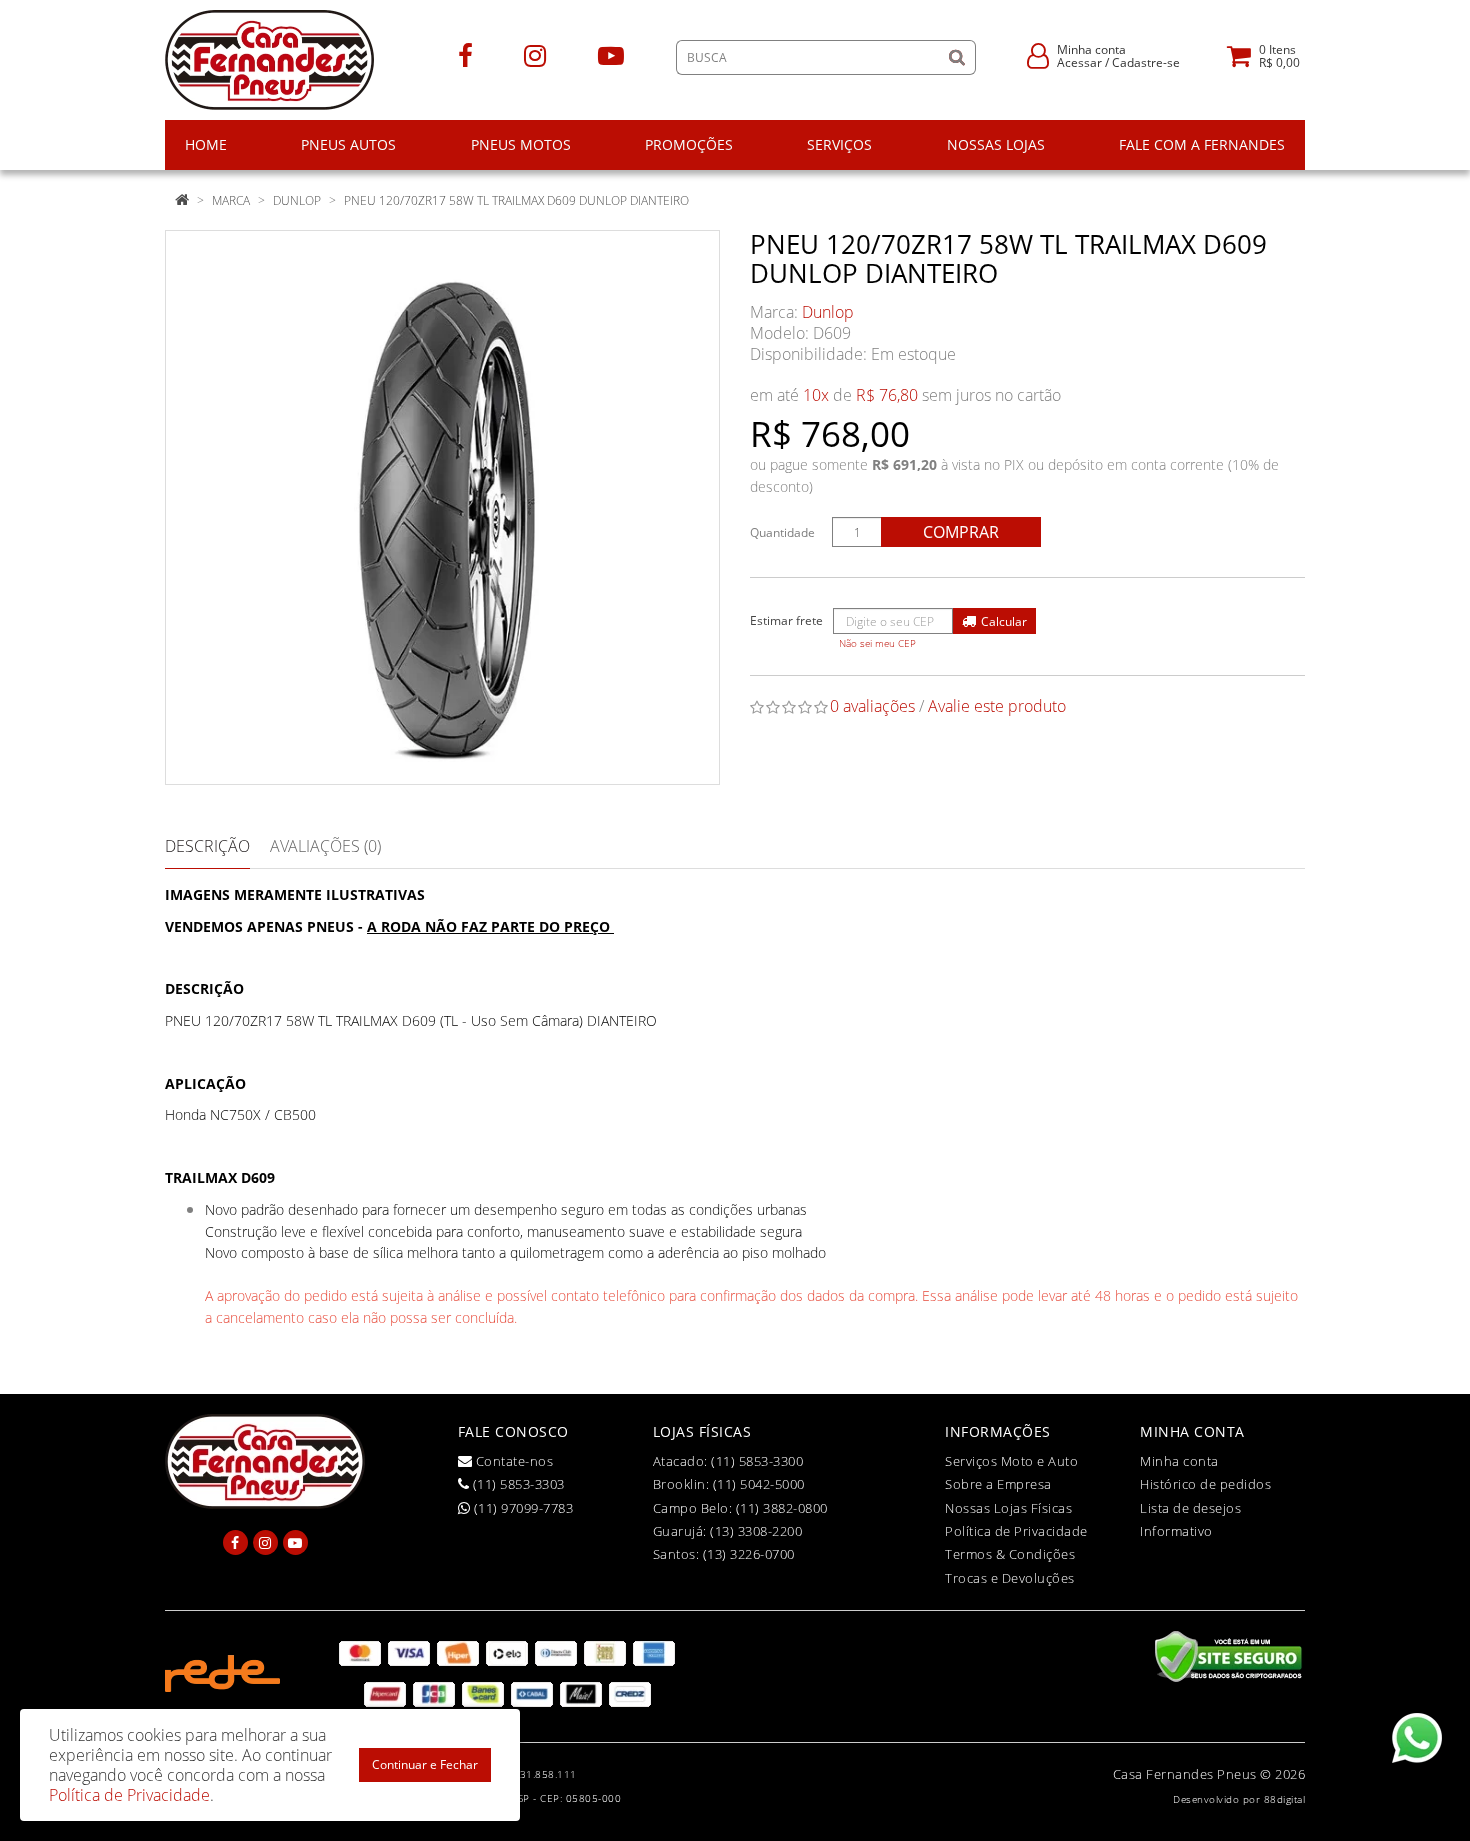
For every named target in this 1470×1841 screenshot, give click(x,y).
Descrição (207, 846)
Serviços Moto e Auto (1011, 1461)
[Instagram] (535, 54)
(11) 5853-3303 (517, 1484)
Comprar (961, 532)
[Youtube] (611, 54)
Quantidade (782, 532)
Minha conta (1179, 1461)
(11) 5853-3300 (757, 1461)
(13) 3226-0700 (749, 1554)
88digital (1285, 1799)
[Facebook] (465, 54)
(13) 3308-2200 (756, 1531)
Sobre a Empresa (998, 1484)
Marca (231, 200)
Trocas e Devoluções (1010, 1578)
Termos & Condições (1010, 1554)
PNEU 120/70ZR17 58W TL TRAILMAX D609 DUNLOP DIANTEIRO (516, 200)
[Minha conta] (1038, 54)
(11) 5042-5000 (759, 1484)
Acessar (1079, 62)
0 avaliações (872, 706)
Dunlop (297, 200)
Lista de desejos (1190, 1508)
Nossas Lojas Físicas (1008, 1508)
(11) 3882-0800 (782, 1508)
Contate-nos (512, 1461)
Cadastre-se (1146, 62)
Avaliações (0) (325, 846)
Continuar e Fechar (425, 1764)
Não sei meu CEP (877, 643)
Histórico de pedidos (1205, 1484)
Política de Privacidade (1016, 1531)
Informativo (1176, 1531)
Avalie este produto (997, 706)
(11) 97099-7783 (521, 1508)
